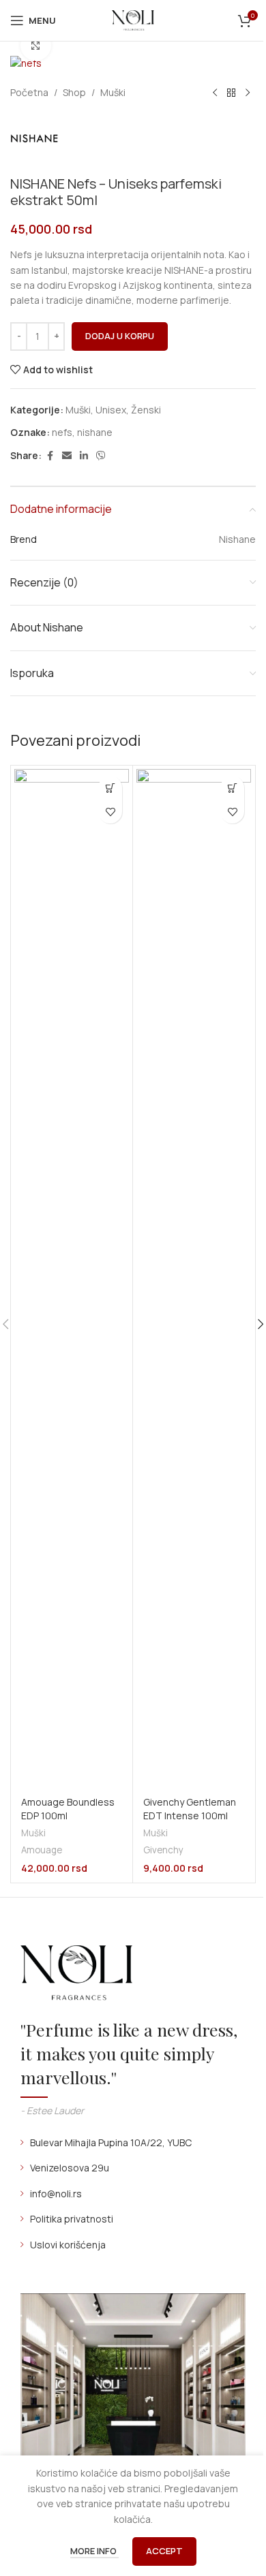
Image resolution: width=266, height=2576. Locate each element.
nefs (62, 432)
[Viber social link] (101, 456)
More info (94, 2551)
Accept (164, 2551)
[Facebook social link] (50, 456)
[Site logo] (133, 19)
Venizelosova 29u (70, 2168)
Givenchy (163, 1850)
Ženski (146, 410)
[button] (110, 788)
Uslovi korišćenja (68, 2245)
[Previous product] (215, 93)
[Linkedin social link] (84, 456)
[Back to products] (231, 93)
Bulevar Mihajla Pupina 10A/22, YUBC (111, 2142)
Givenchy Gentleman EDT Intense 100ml (190, 1809)
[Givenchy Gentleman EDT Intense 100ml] (194, 1280)
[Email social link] (67, 456)
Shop (74, 92)
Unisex (111, 410)
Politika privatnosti (72, 2219)
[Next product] (248, 93)
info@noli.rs (56, 2194)
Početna (29, 92)
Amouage (42, 1850)
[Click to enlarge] (36, 46)
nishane (95, 432)
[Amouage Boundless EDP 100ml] (72, 1280)
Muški (113, 92)
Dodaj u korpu (120, 336)
